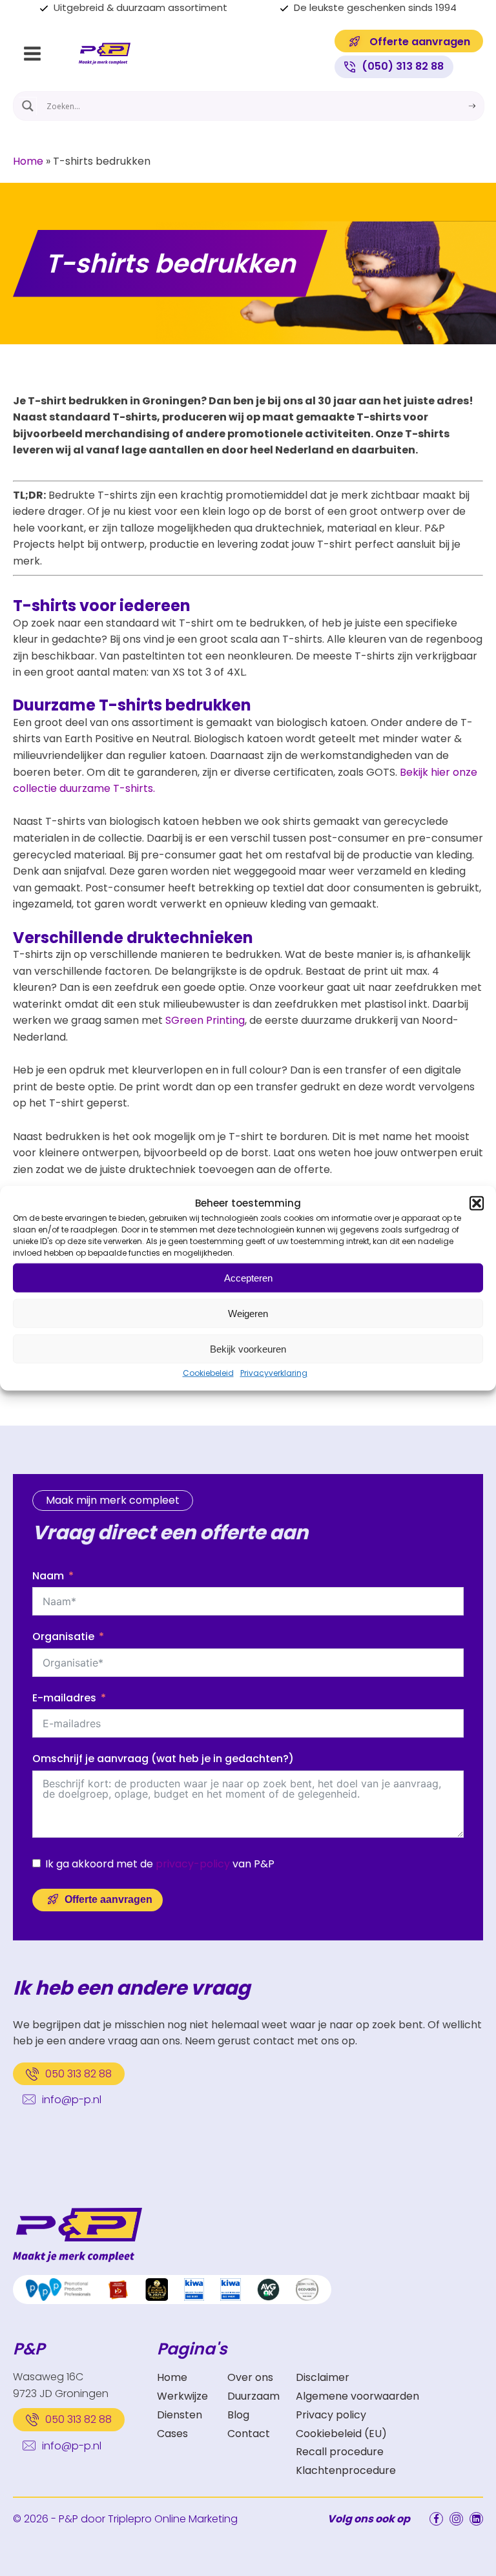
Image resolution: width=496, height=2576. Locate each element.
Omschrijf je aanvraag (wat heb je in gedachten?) (163, 1759)
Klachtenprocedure (346, 2470)
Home (28, 161)
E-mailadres (64, 1698)
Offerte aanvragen (108, 1899)
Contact (249, 2434)
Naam (48, 1576)
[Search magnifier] (28, 106)
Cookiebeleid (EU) (341, 2434)
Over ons (250, 2377)
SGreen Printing (205, 1020)
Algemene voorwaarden (357, 2396)
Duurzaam (253, 2396)
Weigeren (248, 1313)
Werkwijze (182, 2396)
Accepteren (248, 1277)
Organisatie (63, 1636)
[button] (477, 1203)
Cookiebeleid (208, 1373)
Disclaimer (323, 2377)
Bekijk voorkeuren (248, 1348)
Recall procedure (340, 2452)
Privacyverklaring (274, 1373)
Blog (238, 2415)
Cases (172, 2434)
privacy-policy (193, 1864)
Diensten (180, 2415)
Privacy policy (331, 2415)
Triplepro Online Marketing (173, 2519)
